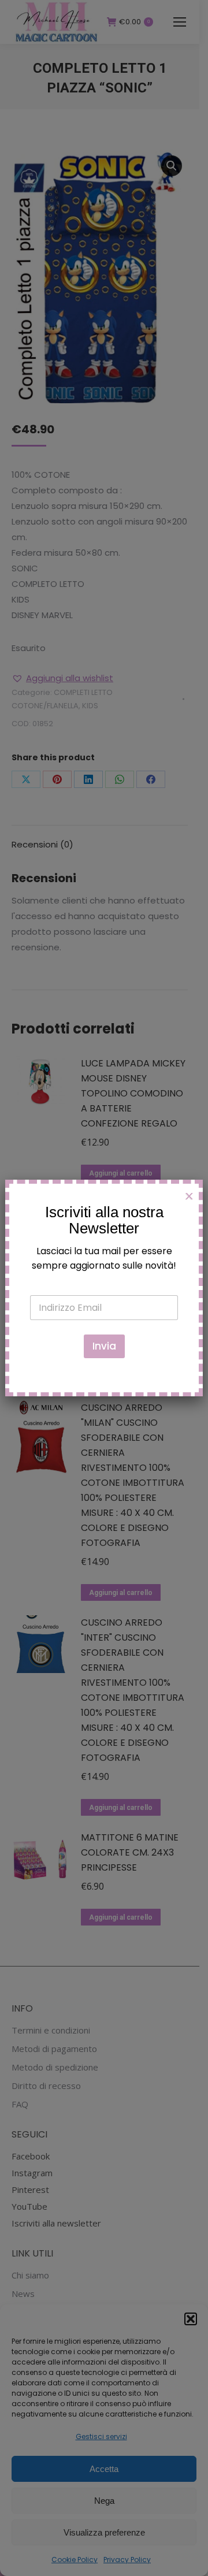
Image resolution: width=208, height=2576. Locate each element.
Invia (104, 1346)
